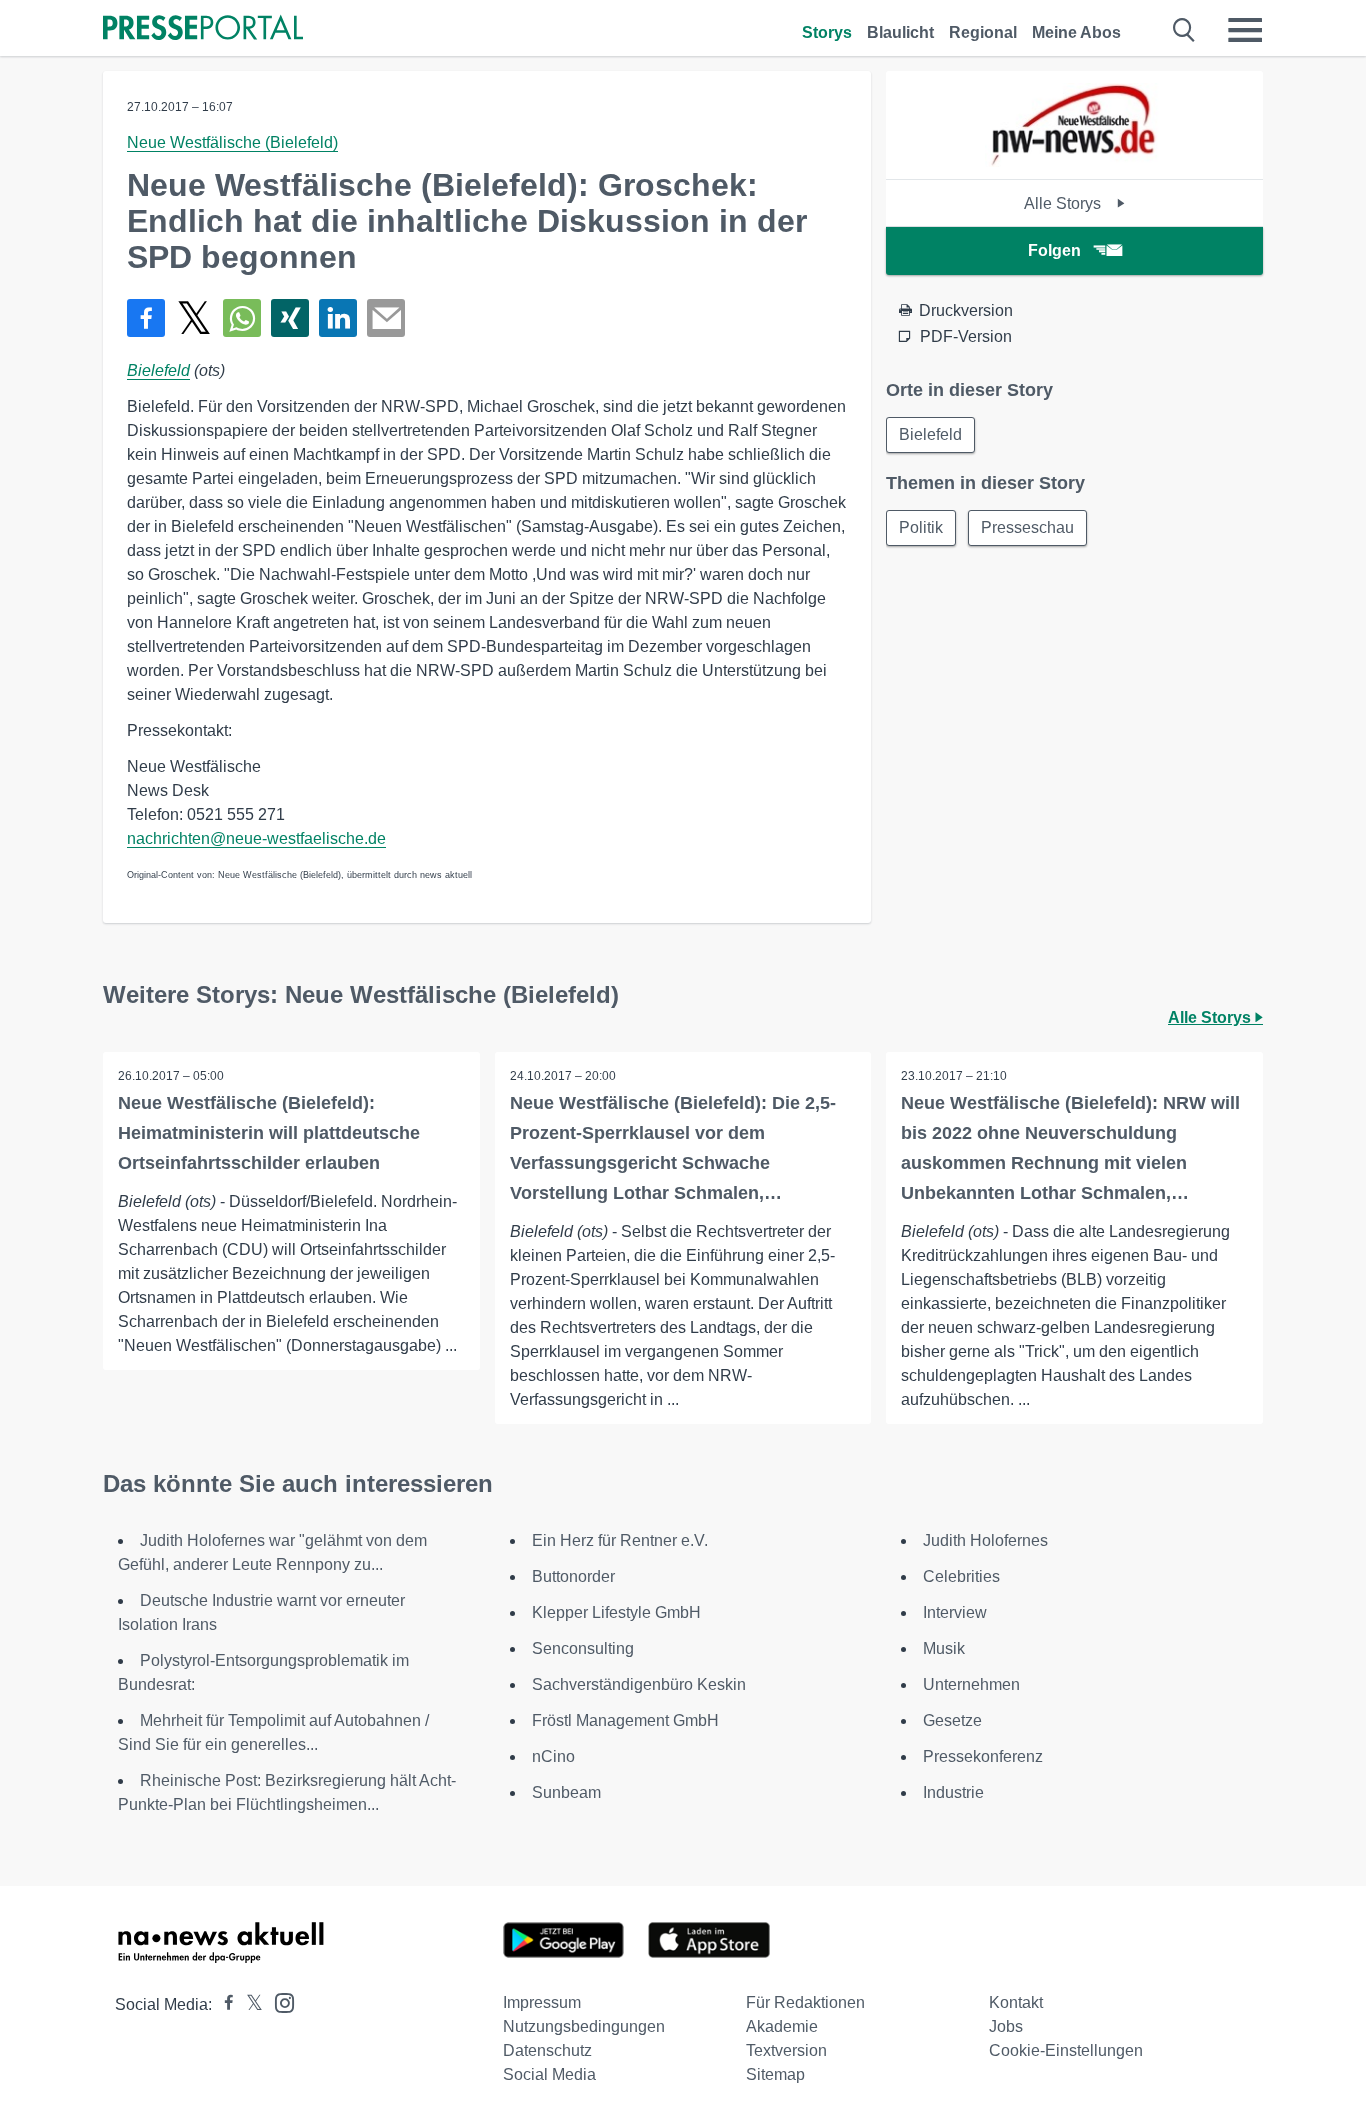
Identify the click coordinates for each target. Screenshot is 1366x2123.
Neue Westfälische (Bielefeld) (232, 142)
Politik (921, 527)
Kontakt (1016, 2002)
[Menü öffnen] (1245, 30)
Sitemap (775, 2074)
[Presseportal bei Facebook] (223, 2004)
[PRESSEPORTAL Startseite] (203, 29)
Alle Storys (1064, 203)
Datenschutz (547, 2050)
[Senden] (386, 318)
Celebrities (961, 1576)
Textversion (786, 2050)
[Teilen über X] (194, 318)
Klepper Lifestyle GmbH (616, 1612)
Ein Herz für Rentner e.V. (620, 1540)
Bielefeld (158, 370)
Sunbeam (566, 1792)
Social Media (549, 2074)
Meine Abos (1076, 32)
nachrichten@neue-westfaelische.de (256, 838)
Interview (955, 1612)
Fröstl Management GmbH (625, 1720)
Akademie (782, 2026)
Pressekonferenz (983, 1756)
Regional (983, 32)
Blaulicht (900, 32)
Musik (944, 1648)
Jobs (1006, 2026)
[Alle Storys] (1074, 161)
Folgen (1054, 250)
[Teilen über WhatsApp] (242, 318)
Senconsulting (583, 1648)
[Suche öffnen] (1184, 30)
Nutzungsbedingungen (584, 2026)
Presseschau (1027, 527)
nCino (553, 1756)
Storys (827, 32)
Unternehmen (971, 1684)
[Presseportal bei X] (248, 2004)
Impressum (542, 2002)
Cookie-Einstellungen (1066, 2050)
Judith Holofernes (985, 1540)
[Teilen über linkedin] (338, 318)
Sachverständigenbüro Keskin (639, 1684)
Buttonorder (573, 1576)
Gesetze (952, 1720)
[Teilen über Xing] (290, 318)
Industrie (953, 1792)
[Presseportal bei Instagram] (278, 2001)
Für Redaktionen (805, 2002)
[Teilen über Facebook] (146, 318)
